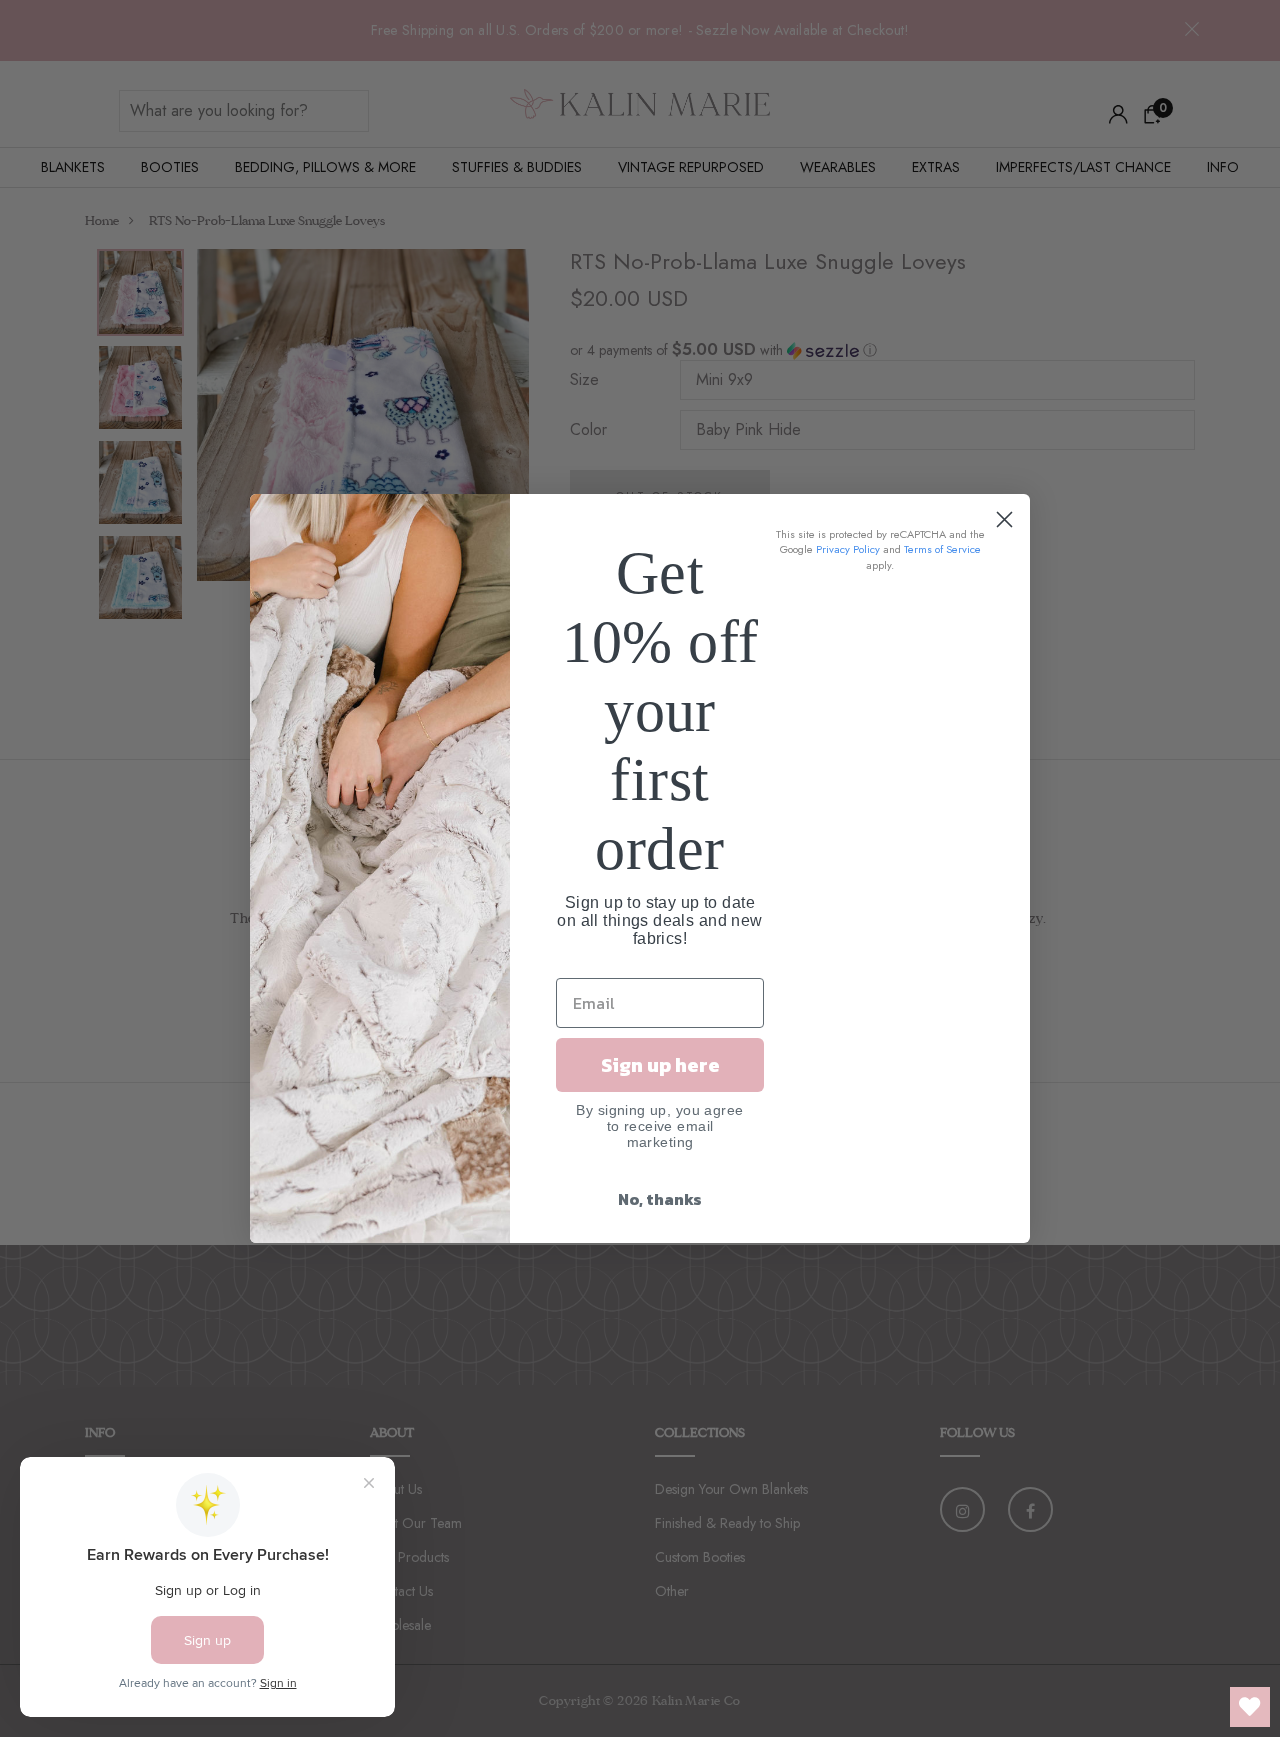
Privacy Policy (848, 549)
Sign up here (660, 1065)
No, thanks (660, 1199)
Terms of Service (942, 549)
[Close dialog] (1004, 519)
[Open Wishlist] (1250, 1707)
